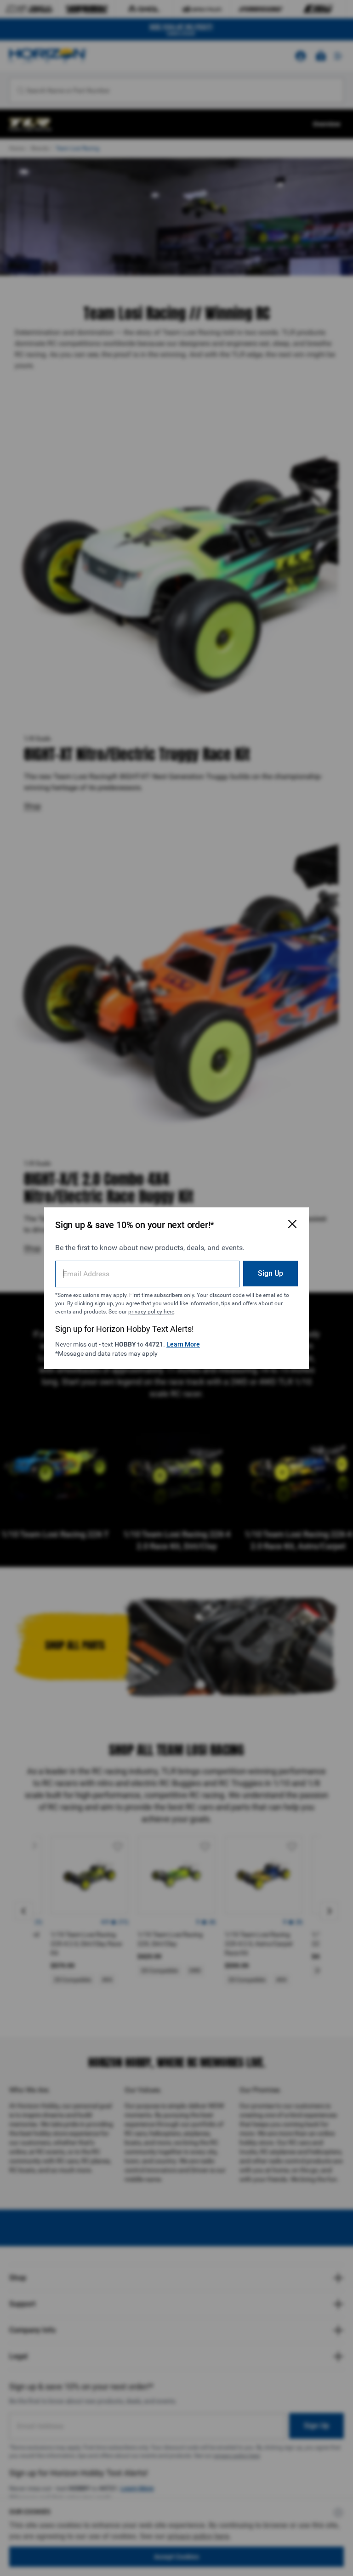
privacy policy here (151, 1312)
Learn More (183, 1344)
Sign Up (270, 1273)
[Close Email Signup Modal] (292, 1224)
